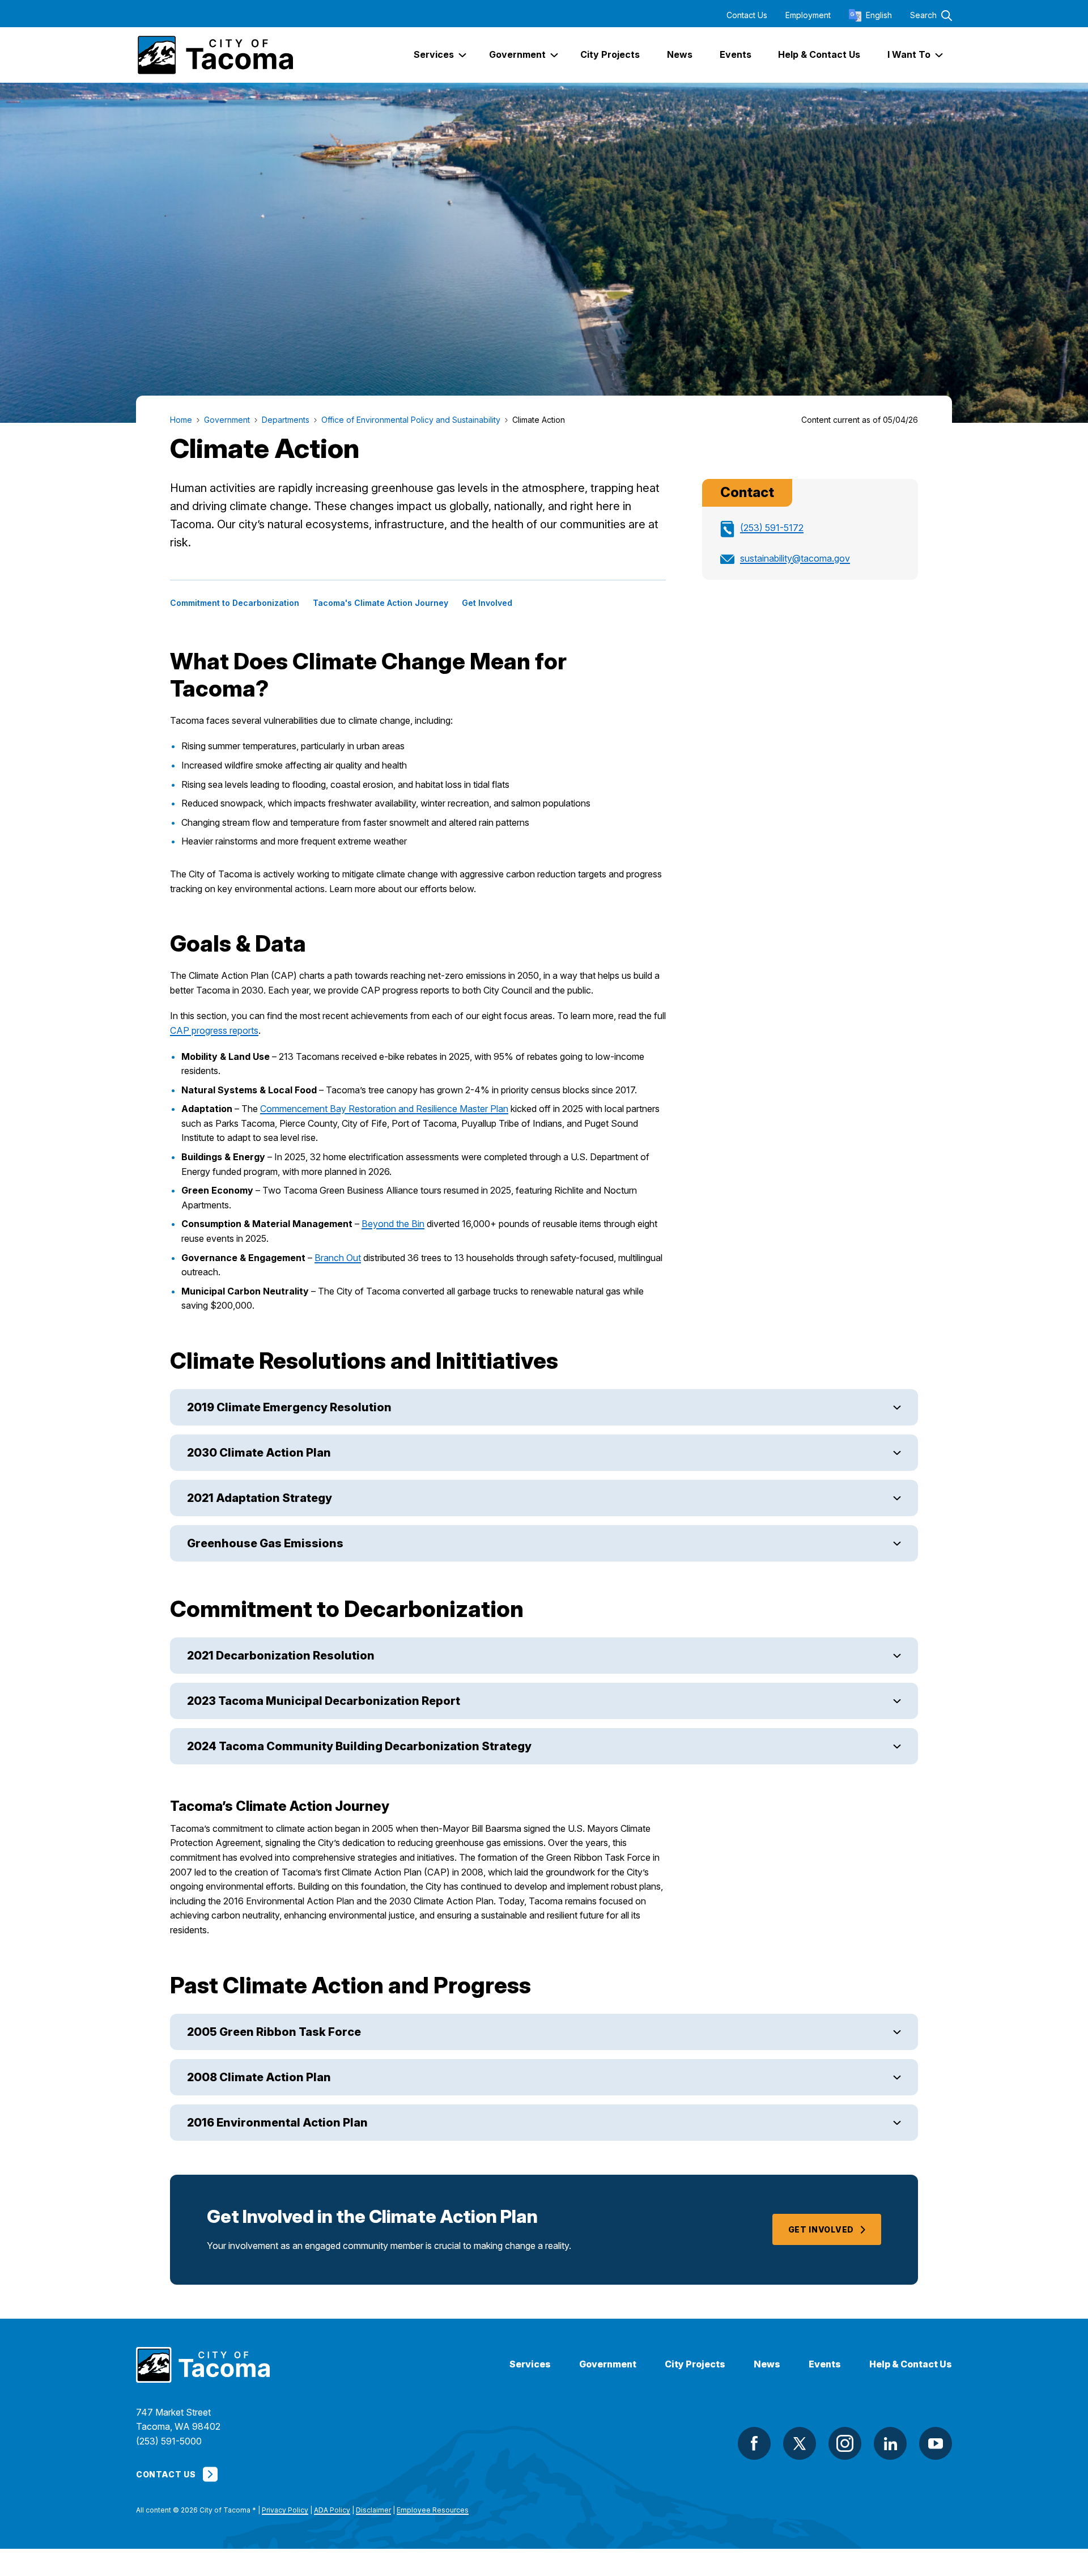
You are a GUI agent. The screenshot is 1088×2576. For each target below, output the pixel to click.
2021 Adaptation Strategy (260, 1498)
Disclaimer (373, 2510)
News (767, 2364)
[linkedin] (890, 2443)
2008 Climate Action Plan (259, 2077)
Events (825, 2364)
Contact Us (747, 15)
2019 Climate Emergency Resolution (289, 1407)
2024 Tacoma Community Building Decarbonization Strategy (359, 1746)
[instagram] (845, 2443)
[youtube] (936, 2443)
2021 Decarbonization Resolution (281, 1656)
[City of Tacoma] (214, 55)
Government (608, 2364)
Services (530, 2364)
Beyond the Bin (393, 1224)
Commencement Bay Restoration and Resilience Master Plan (384, 1109)
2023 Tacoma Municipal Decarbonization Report (324, 1701)
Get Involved (487, 603)
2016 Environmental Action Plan (277, 2123)
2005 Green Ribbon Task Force (274, 2032)
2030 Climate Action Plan (259, 1453)
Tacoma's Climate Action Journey (381, 603)
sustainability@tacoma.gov (795, 558)
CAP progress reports (214, 1030)
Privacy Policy (285, 2510)
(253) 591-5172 (772, 528)
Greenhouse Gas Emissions (265, 1543)
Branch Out (338, 1258)
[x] (800, 2443)
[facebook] (754, 2443)
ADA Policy (332, 2510)
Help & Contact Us (911, 2364)
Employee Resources (433, 2510)
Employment (808, 15)
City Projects (695, 2364)
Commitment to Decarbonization (235, 603)
